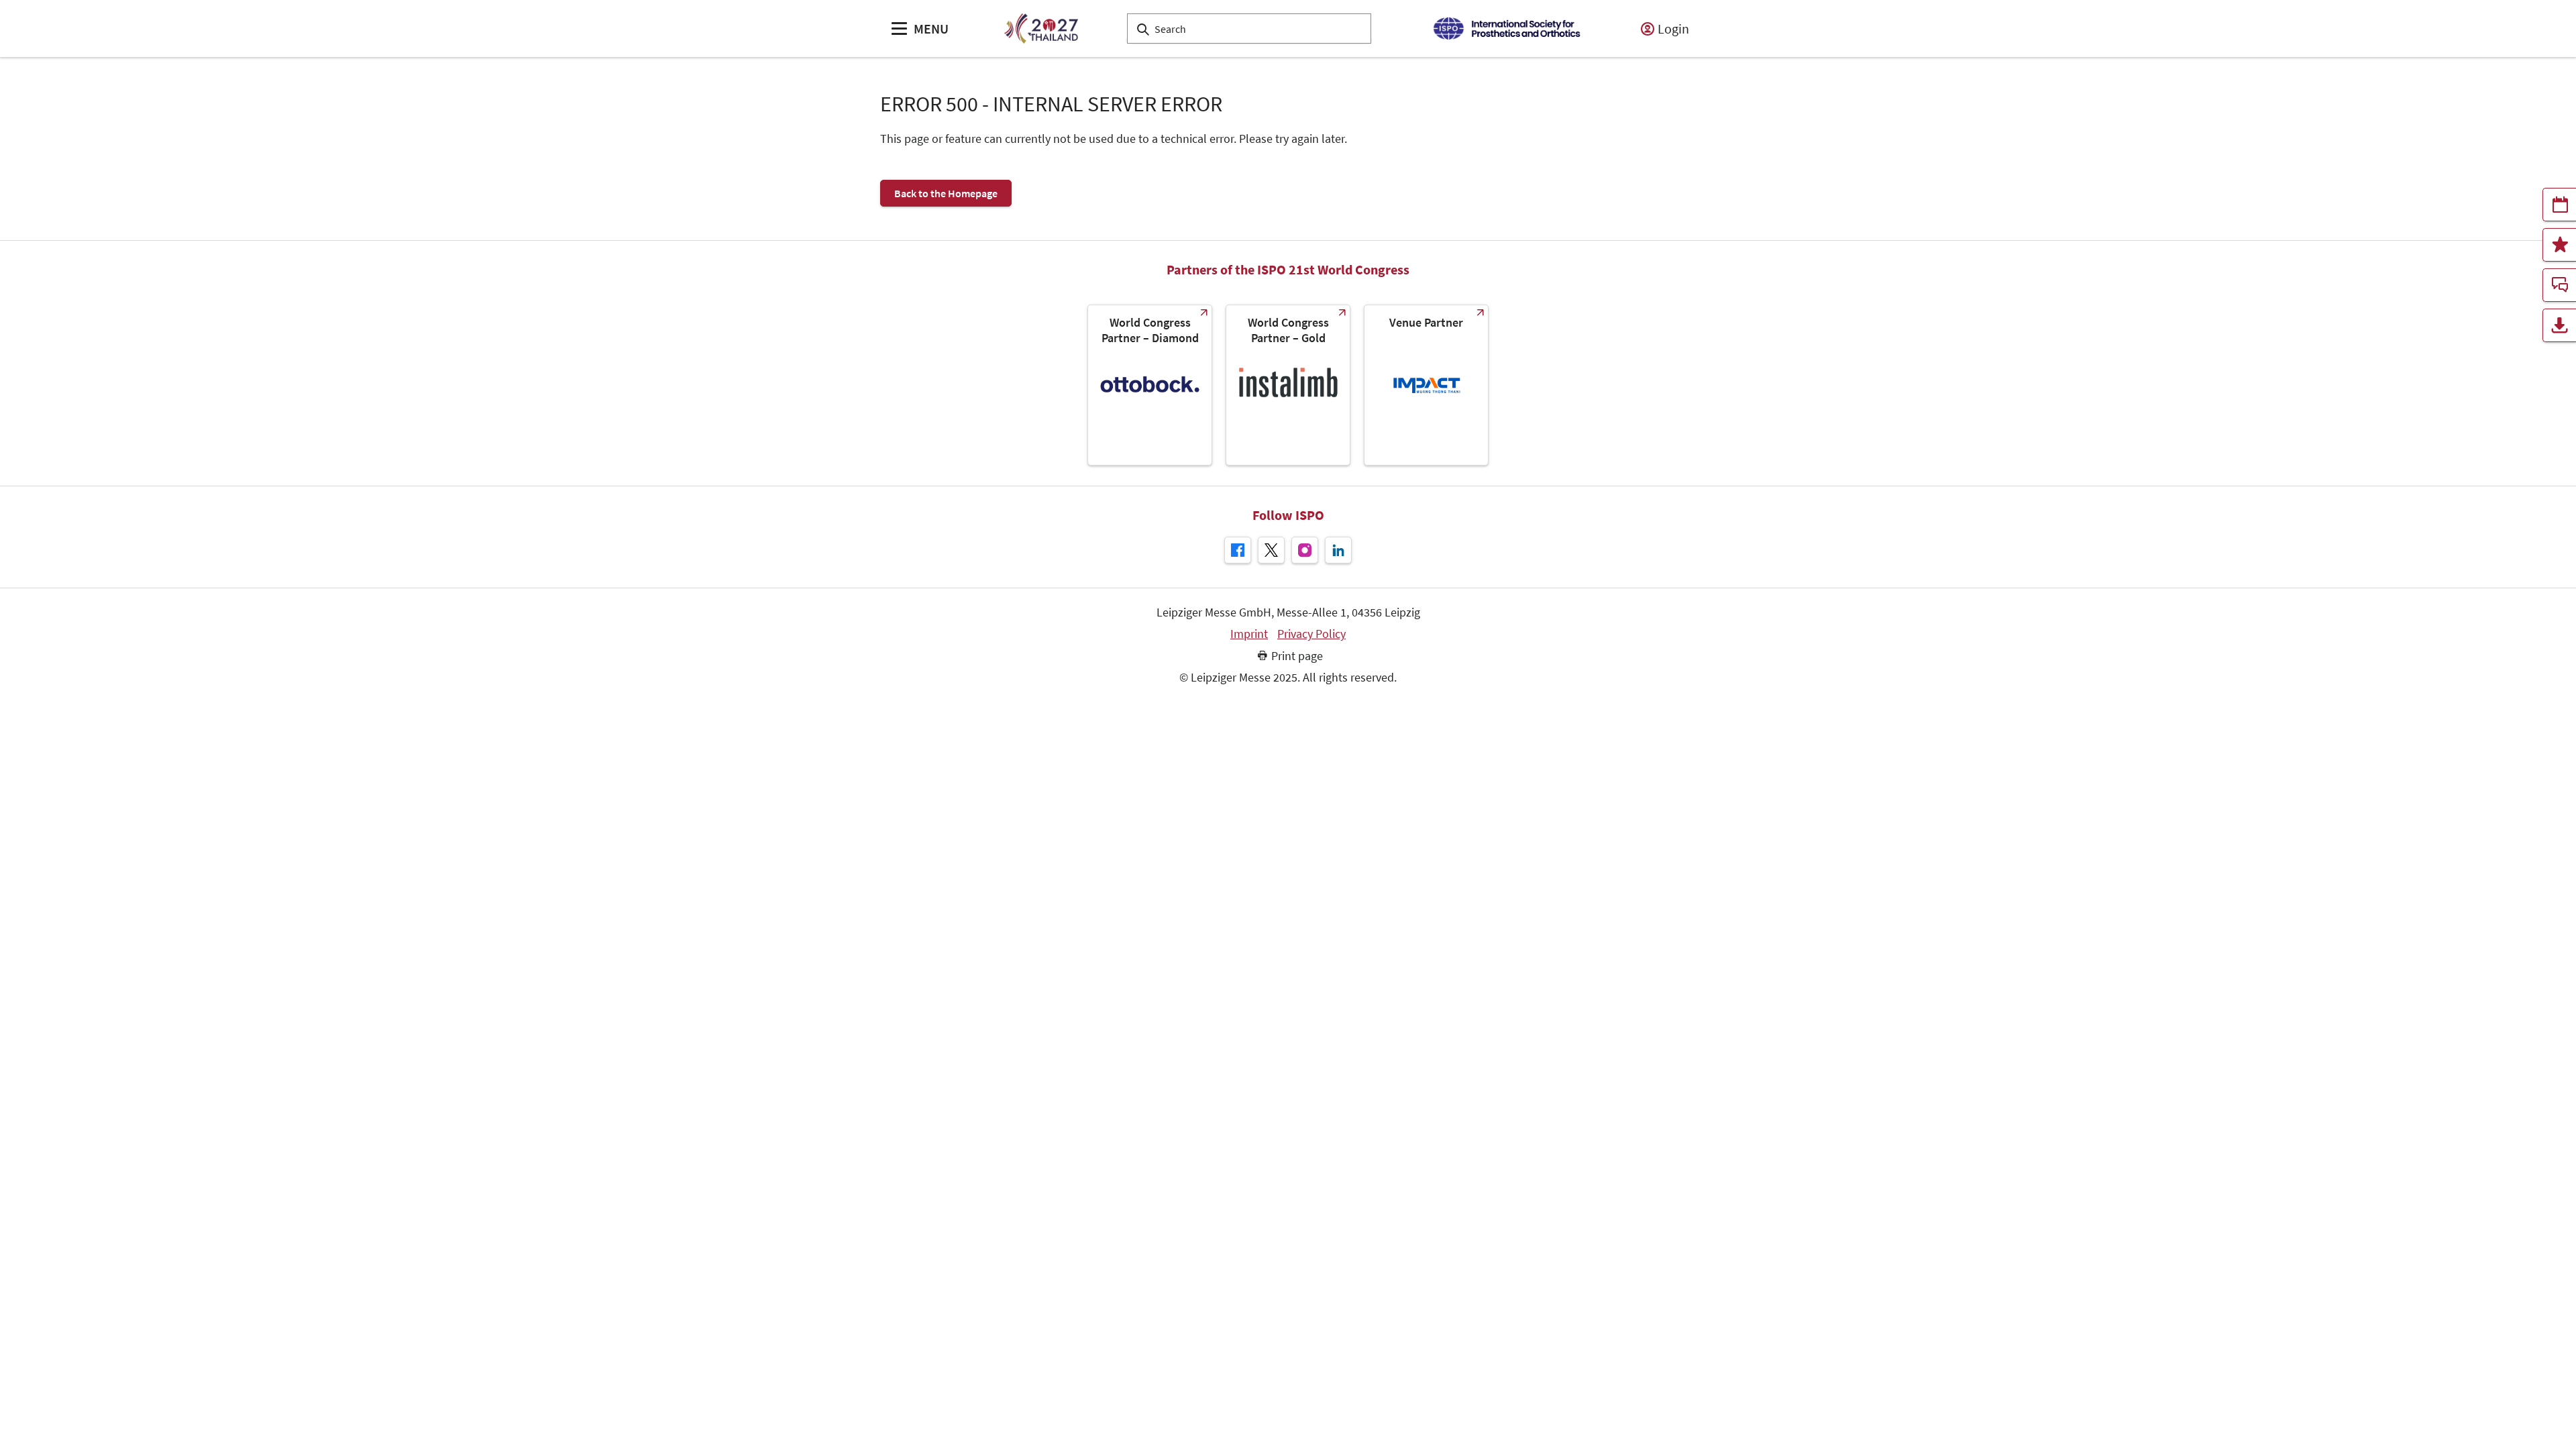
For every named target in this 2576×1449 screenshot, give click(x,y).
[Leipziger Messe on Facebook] (1238, 550)
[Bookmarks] (2559, 245)
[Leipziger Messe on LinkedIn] (1338, 550)
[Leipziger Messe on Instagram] (1305, 550)
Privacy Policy (1311, 634)
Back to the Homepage (946, 193)
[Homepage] (1041, 29)
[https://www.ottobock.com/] (1150, 385)
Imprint (1249, 634)
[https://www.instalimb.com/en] (1288, 385)
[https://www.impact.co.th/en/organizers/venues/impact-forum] (1426, 385)
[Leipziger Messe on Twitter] (1271, 550)
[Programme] (2559, 205)
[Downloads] (2559, 325)
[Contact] (2559, 285)
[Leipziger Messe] (1506, 29)
